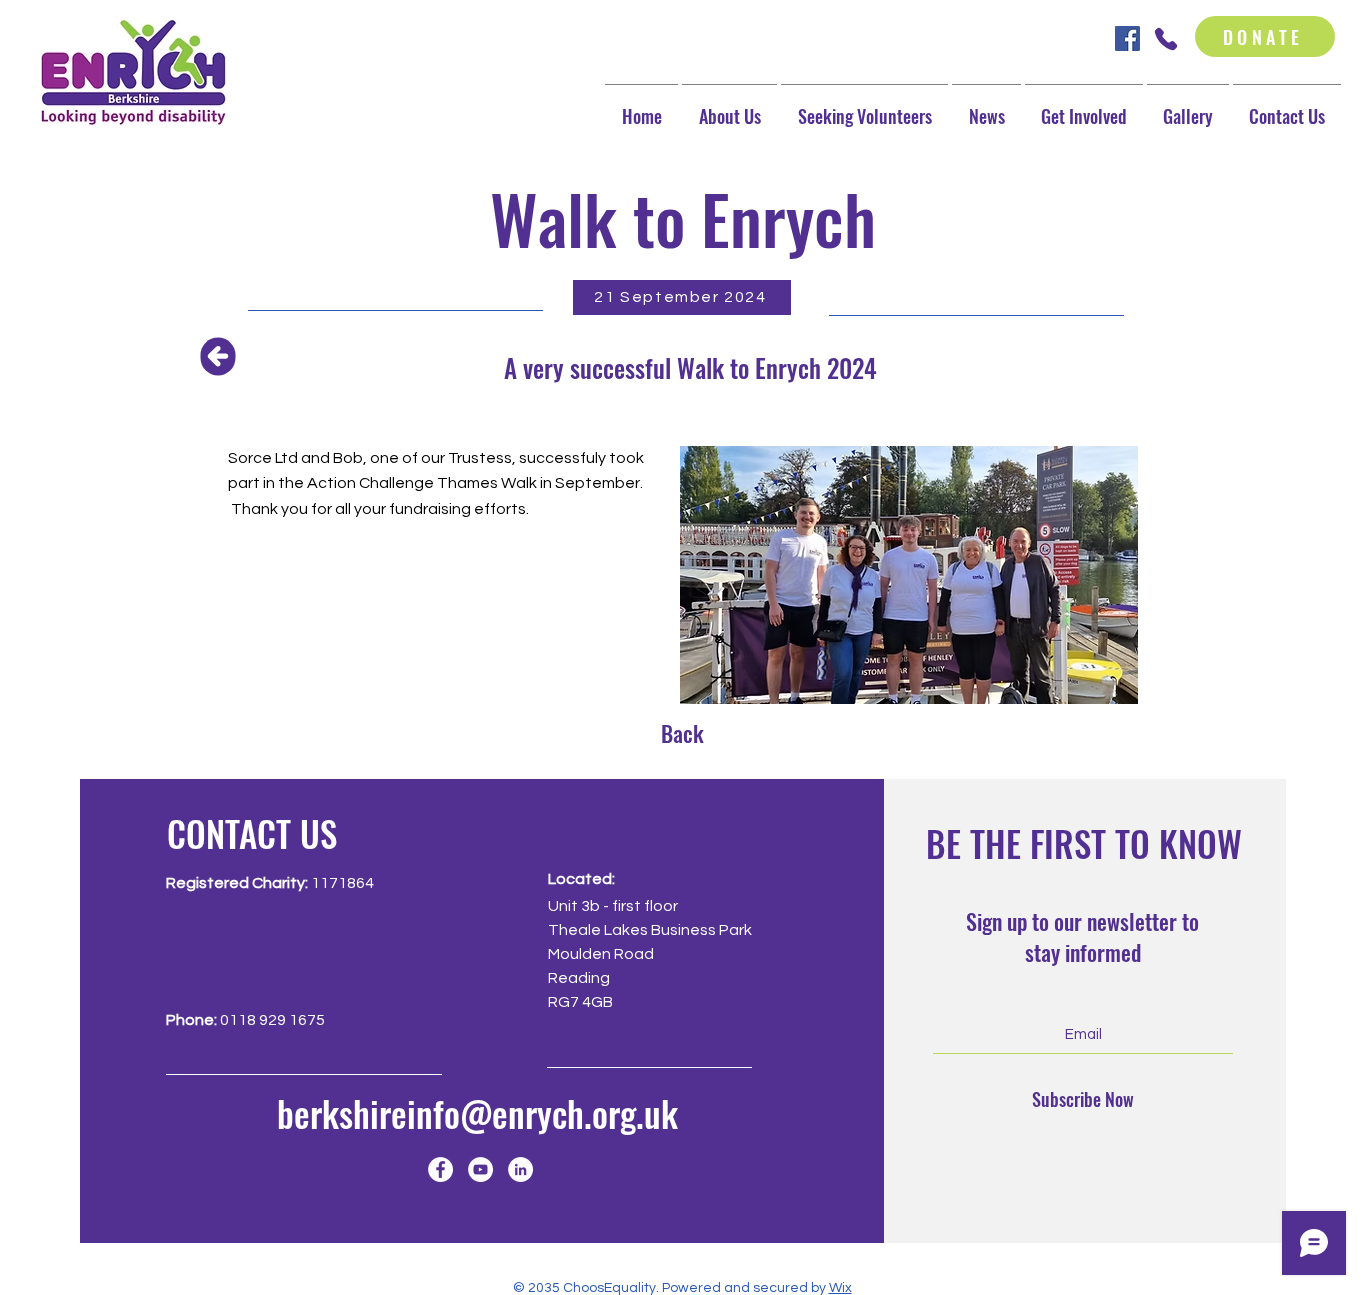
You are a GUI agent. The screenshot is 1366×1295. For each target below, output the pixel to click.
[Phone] (1165, 38)
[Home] (218, 356)
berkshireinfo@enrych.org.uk (477, 1113)
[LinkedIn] (520, 1169)
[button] (1084, 107)
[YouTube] (480, 1169)
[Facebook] (440, 1169)
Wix (840, 1288)
